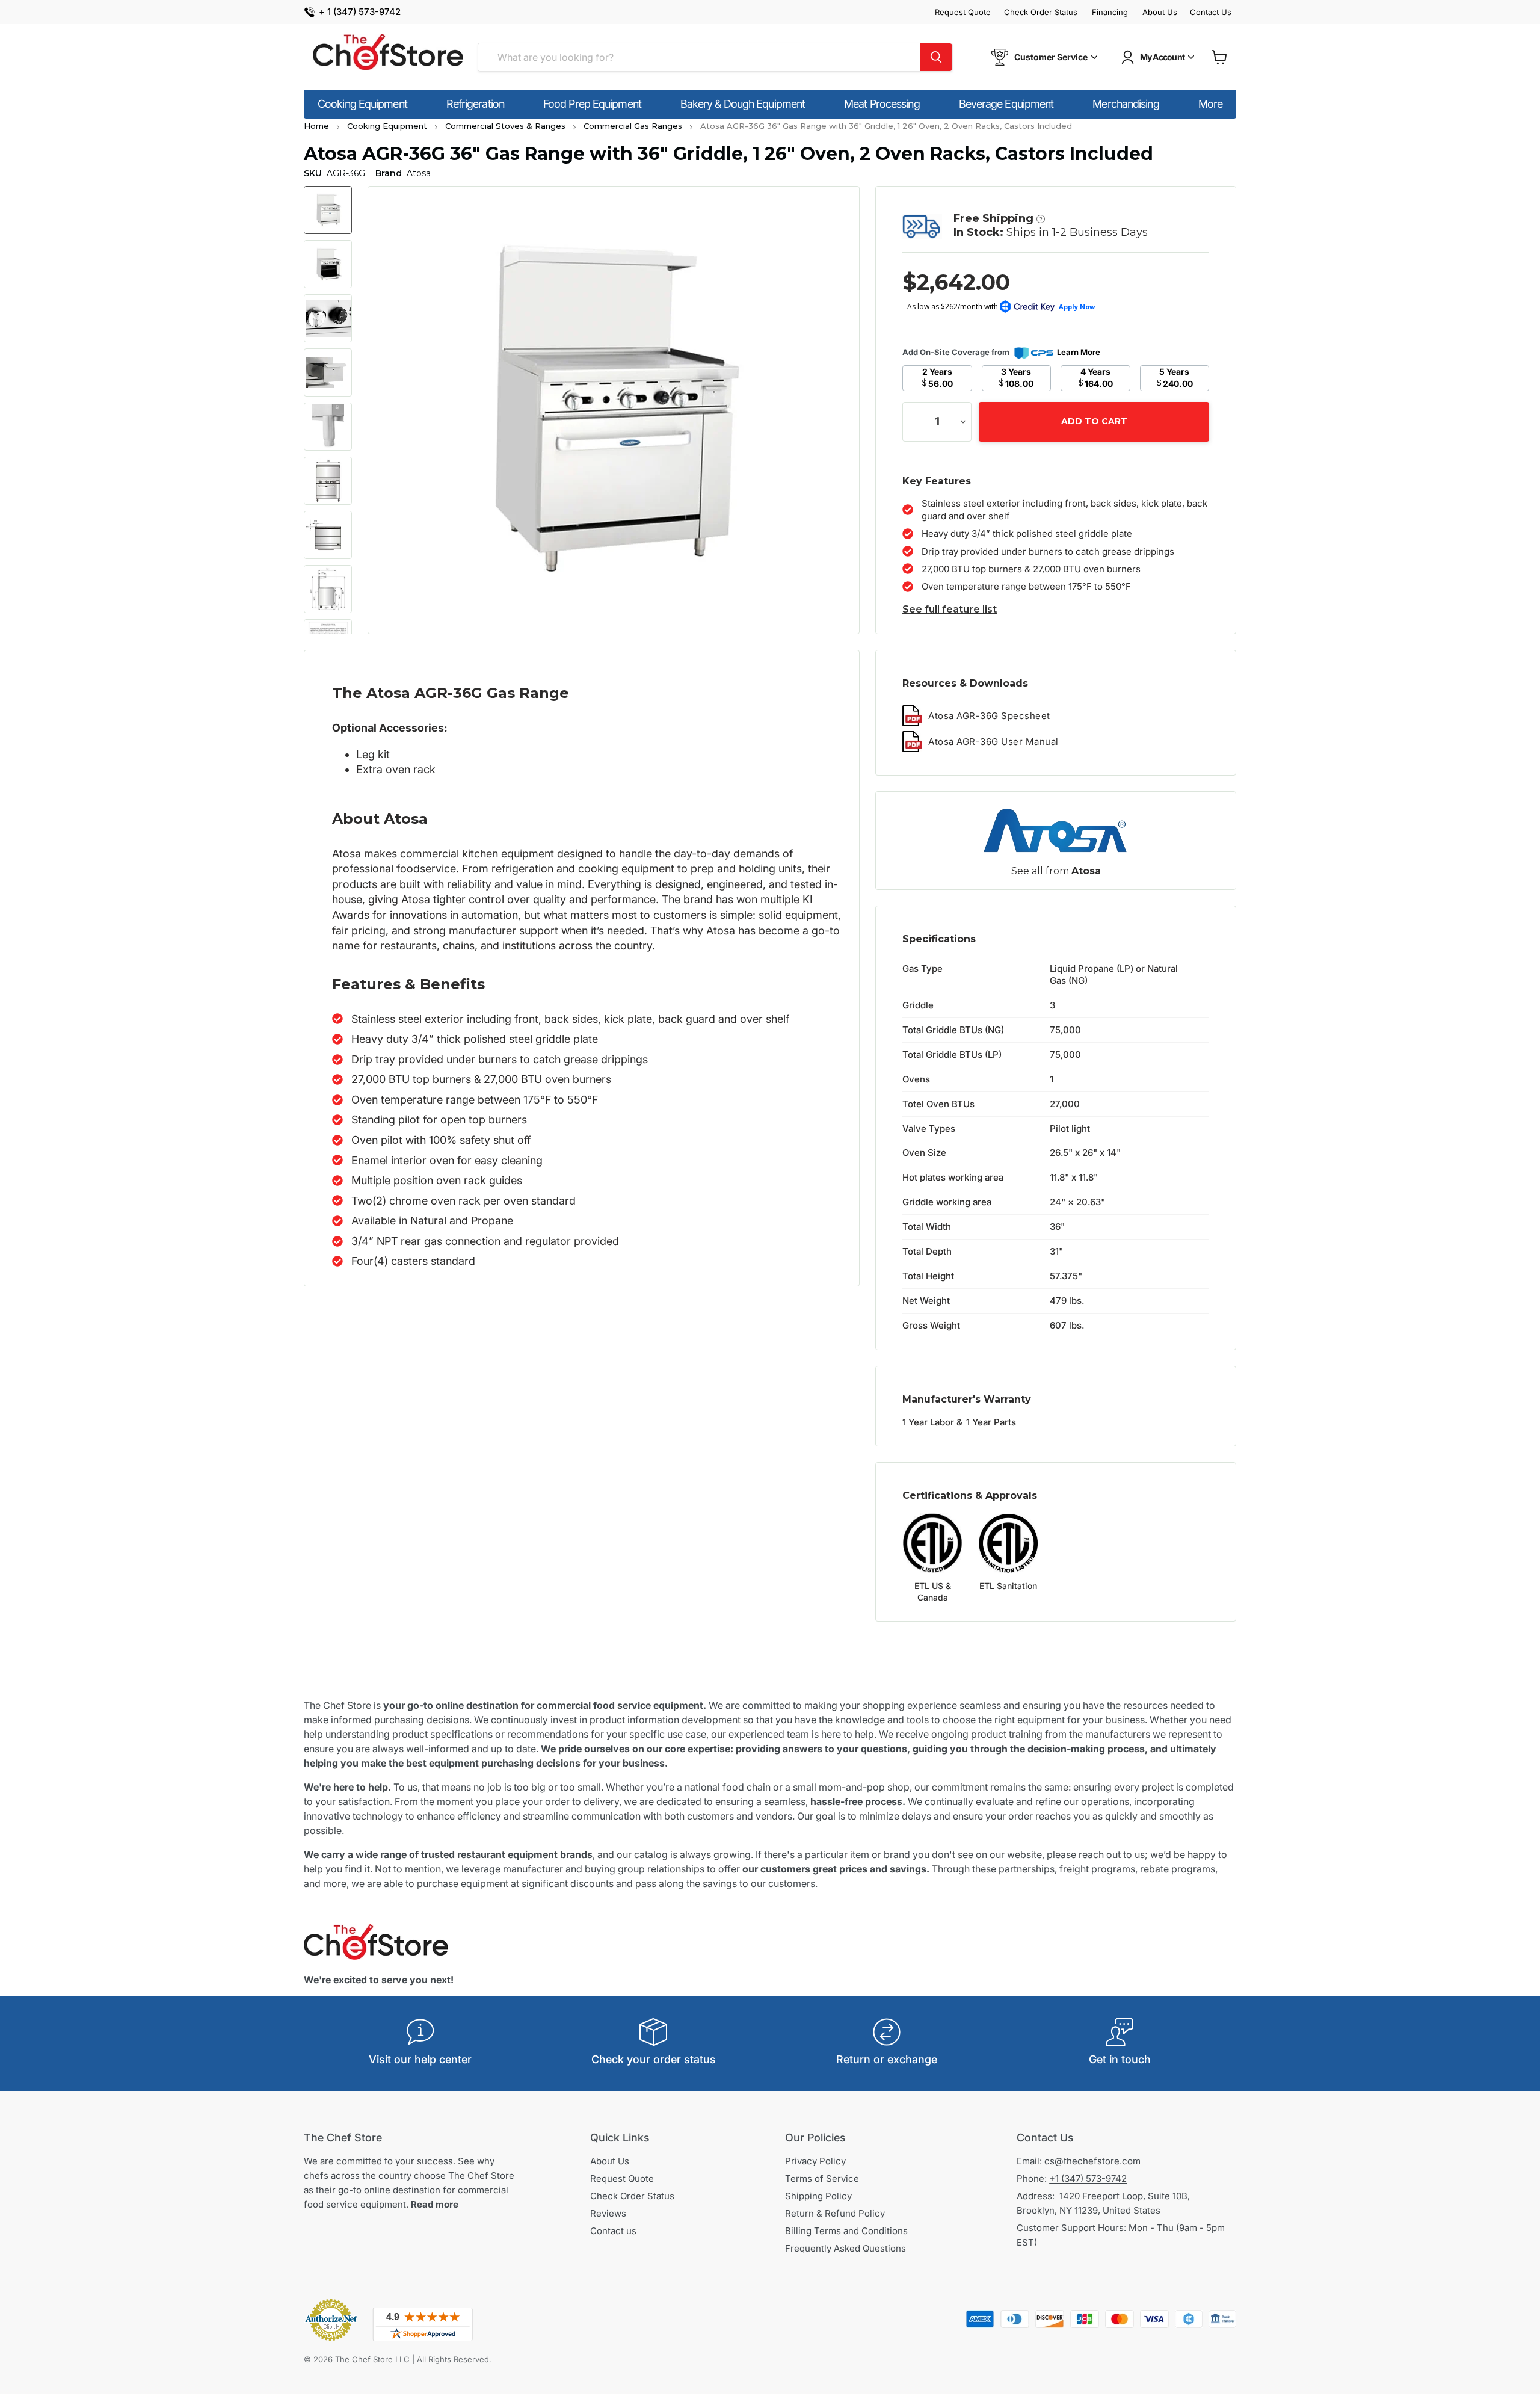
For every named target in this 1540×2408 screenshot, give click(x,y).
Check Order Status (1041, 12)
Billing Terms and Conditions (846, 2231)
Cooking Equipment (362, 104)
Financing (1110, 12)
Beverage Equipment (1006, 104)
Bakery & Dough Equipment (743, 104)
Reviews (608, 2213)
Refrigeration (475, 104)
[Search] (936, 57)
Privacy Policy (815, 2161)
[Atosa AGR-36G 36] (328, 210)
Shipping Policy (818, 2196)
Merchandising (1126, 104)
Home (316, 126)
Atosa (1086, 871)
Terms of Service (822, 2178)
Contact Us (1211, 12)
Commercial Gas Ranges (633, 126)
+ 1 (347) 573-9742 (360, 12)
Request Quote (963, 12)
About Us (1160, 12)
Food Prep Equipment (592, 104)
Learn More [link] (1079, 352)
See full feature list (950, 609)
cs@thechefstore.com (1092, 2161)
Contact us (613, 2231)
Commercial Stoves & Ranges (505, 126)
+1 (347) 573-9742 (1088, 2178)
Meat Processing (882, 104)
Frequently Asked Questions (845, 2248)
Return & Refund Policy (835, 2213)
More (1210, 104)
